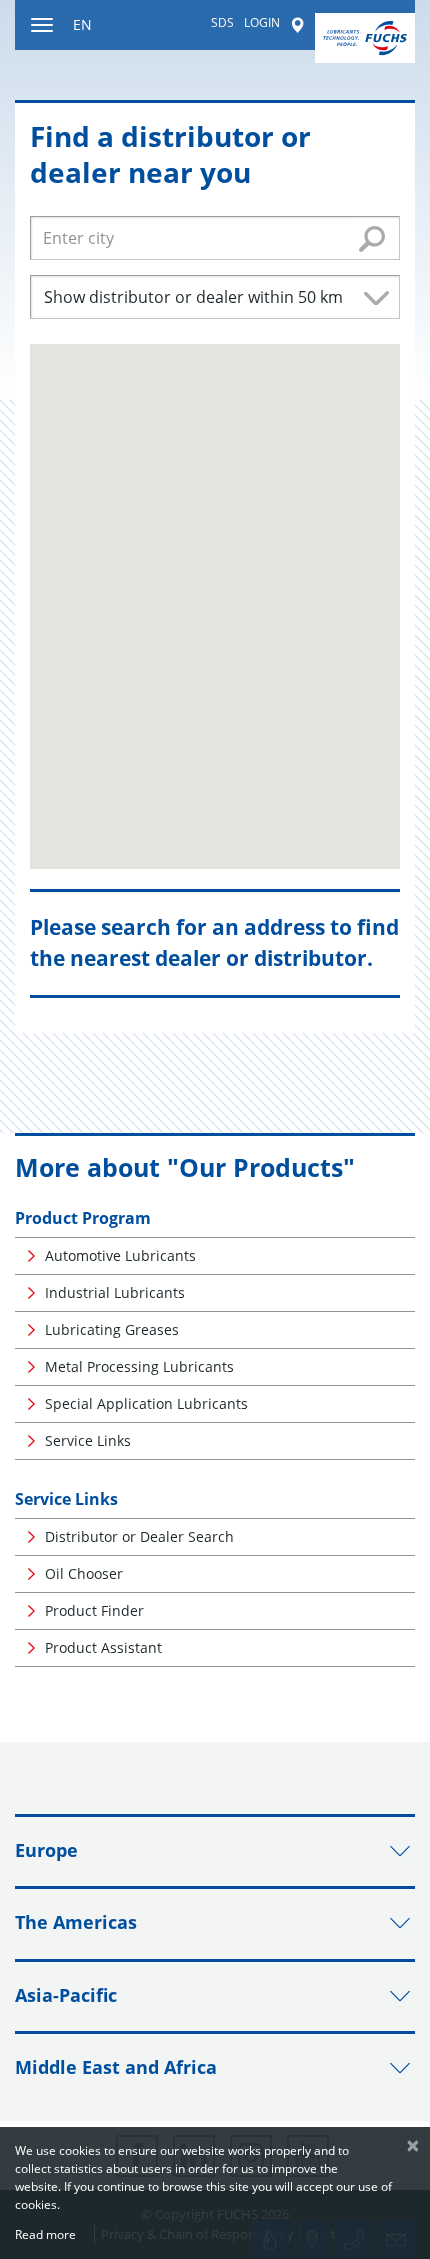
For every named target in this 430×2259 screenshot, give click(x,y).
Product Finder (94, 1610)
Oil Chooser (84, 1573)
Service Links (88, 1440)
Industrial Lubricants (115, 1292)
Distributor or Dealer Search (139, 1536)
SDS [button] (222, 22)
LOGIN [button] (262, 22)
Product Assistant (103, 1647)
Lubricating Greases (112, 1329)
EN (82, 24)
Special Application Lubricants (146, 1403)
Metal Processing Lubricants (139, 1366)
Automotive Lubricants (120, 1255)
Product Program (83, 1218)
